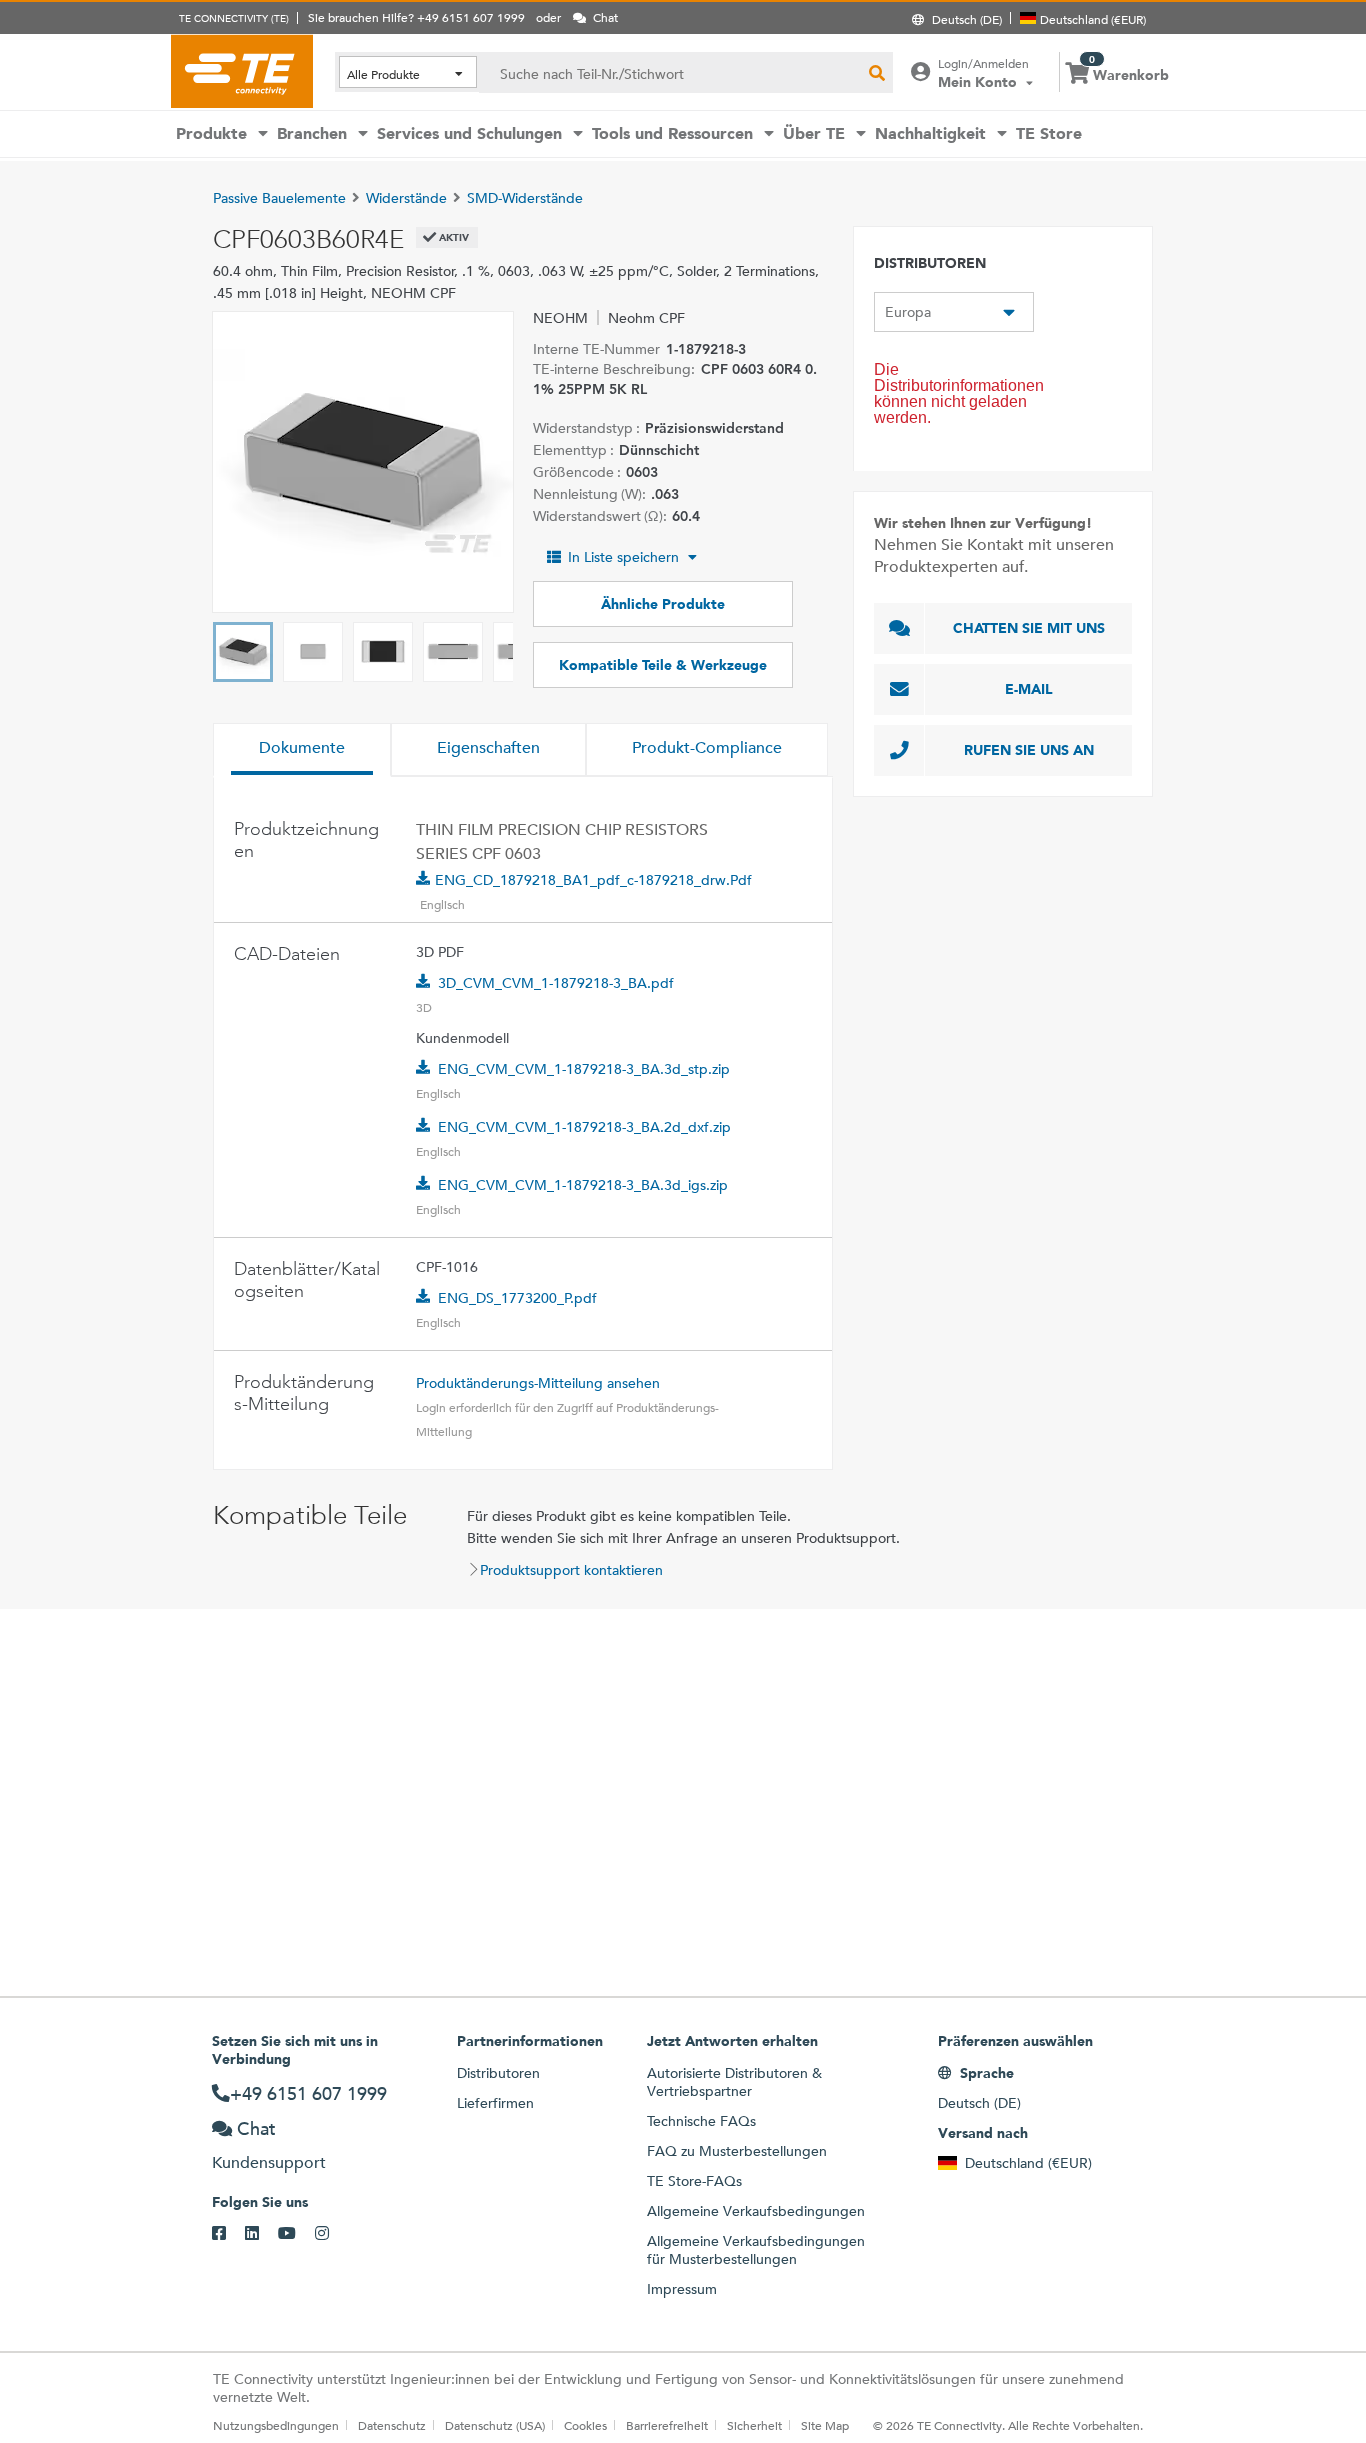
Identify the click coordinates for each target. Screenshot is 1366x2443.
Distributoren (498, 2073)
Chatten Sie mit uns (1029, 628)
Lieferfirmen (495, 2103)
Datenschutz (392, 2425)
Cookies (585, 2425)
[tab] (302, 750)
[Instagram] (331, 2234)
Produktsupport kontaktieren (571, 1570)
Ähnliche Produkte (663, 604)
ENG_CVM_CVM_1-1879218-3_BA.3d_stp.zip (584, 1069)
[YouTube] (296, 2234)
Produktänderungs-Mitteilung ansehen (538, 1383)
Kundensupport (269, 2162)
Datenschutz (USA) (495, 2425)
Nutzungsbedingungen (276, 2425)
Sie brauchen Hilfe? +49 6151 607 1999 (416, 17)
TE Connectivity (242, 71)
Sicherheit (754, 2425)
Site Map (825, 2425)
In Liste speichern (623, 557)
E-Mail (1029, 689)
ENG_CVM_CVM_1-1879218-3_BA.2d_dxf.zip (584, 1127)
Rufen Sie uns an (1029, 750)
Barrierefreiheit (667, 2425)
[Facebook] (228, 2234)
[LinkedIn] (261, 2234)
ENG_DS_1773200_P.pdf (517, 1298)
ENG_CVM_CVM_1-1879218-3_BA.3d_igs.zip (583, 1185)
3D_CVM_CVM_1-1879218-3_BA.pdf (556, 983)
